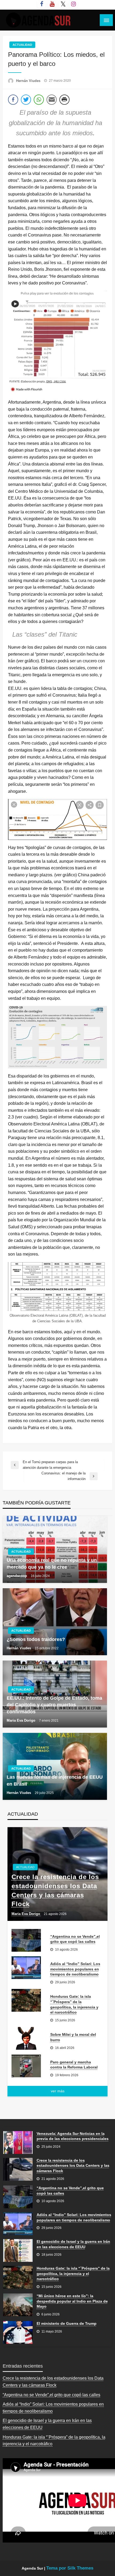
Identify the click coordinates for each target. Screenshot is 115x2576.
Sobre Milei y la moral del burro (73, 2037)
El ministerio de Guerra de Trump (67, 2323)
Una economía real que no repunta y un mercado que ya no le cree (52, 1563)
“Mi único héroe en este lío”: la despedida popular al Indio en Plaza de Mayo (72, 2301)
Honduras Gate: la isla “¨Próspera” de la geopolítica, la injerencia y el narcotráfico (74, 2004)
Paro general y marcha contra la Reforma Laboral (74, 2065)
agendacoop (17, 1576)
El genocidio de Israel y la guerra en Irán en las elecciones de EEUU (73, 2244)
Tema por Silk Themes (70, 2568)
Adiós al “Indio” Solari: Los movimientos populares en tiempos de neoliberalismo (75, 1969)
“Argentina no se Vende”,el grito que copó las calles (75, 1939)
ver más (58, 2091)
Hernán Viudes (29, 81)
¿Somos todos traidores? (36, 1639)
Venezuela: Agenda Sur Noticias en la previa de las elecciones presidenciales (73, 2136)
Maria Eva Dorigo (22, 1720)
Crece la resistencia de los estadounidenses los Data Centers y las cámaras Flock (55, 1890)
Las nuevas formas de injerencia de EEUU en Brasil (55, 1780)
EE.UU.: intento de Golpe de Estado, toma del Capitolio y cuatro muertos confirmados (54, 1705)
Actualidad (22, 45)
